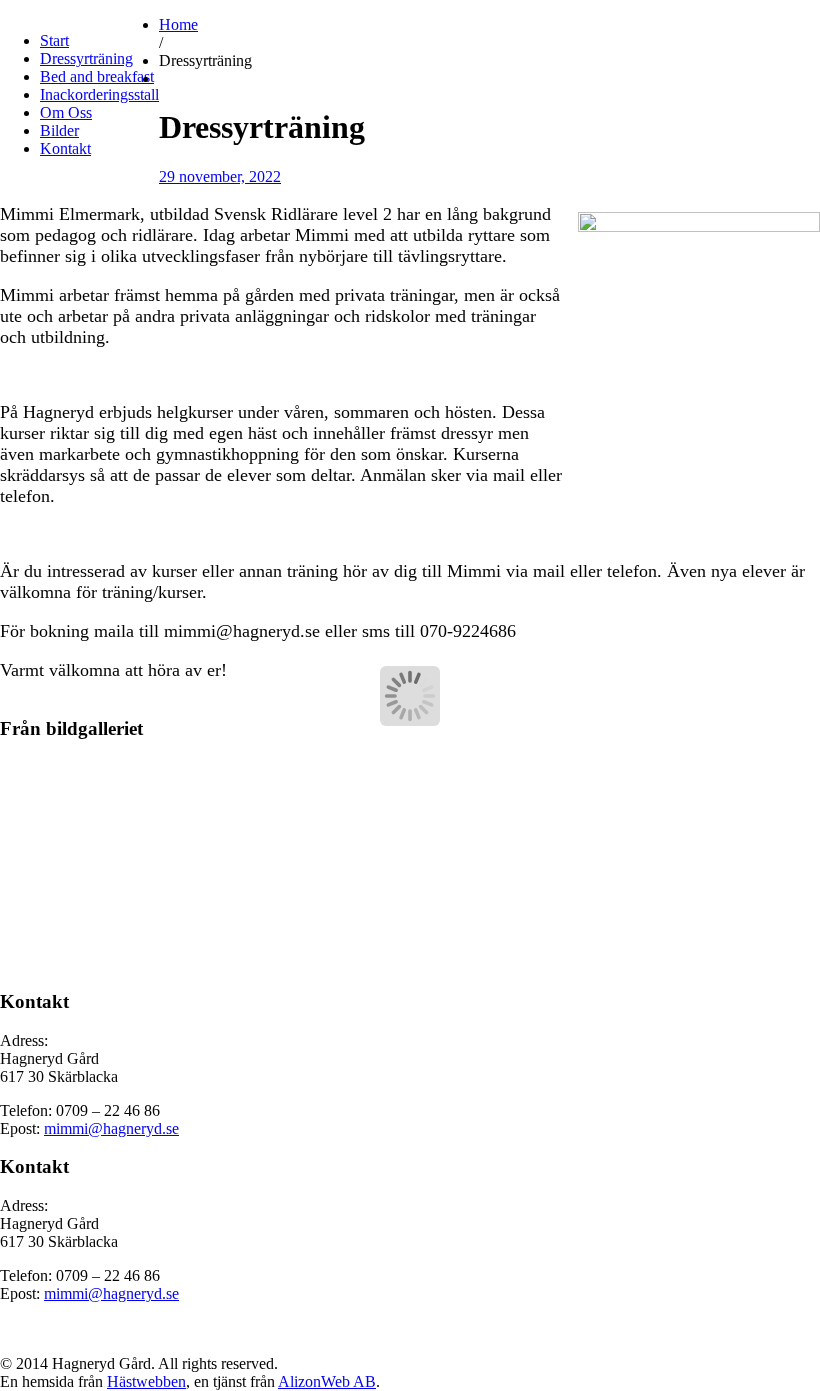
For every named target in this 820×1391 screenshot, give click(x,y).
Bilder (59, 130)
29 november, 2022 (220, 176)
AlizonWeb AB (327, 1381)
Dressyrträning (86, 58)
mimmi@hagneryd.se (111, 1128)
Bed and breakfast (97, 76)
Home (178, 24)
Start (54, 40)
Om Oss (66, 112)
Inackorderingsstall (99, 94)
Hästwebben (146, 1381)
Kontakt (65, 148)
